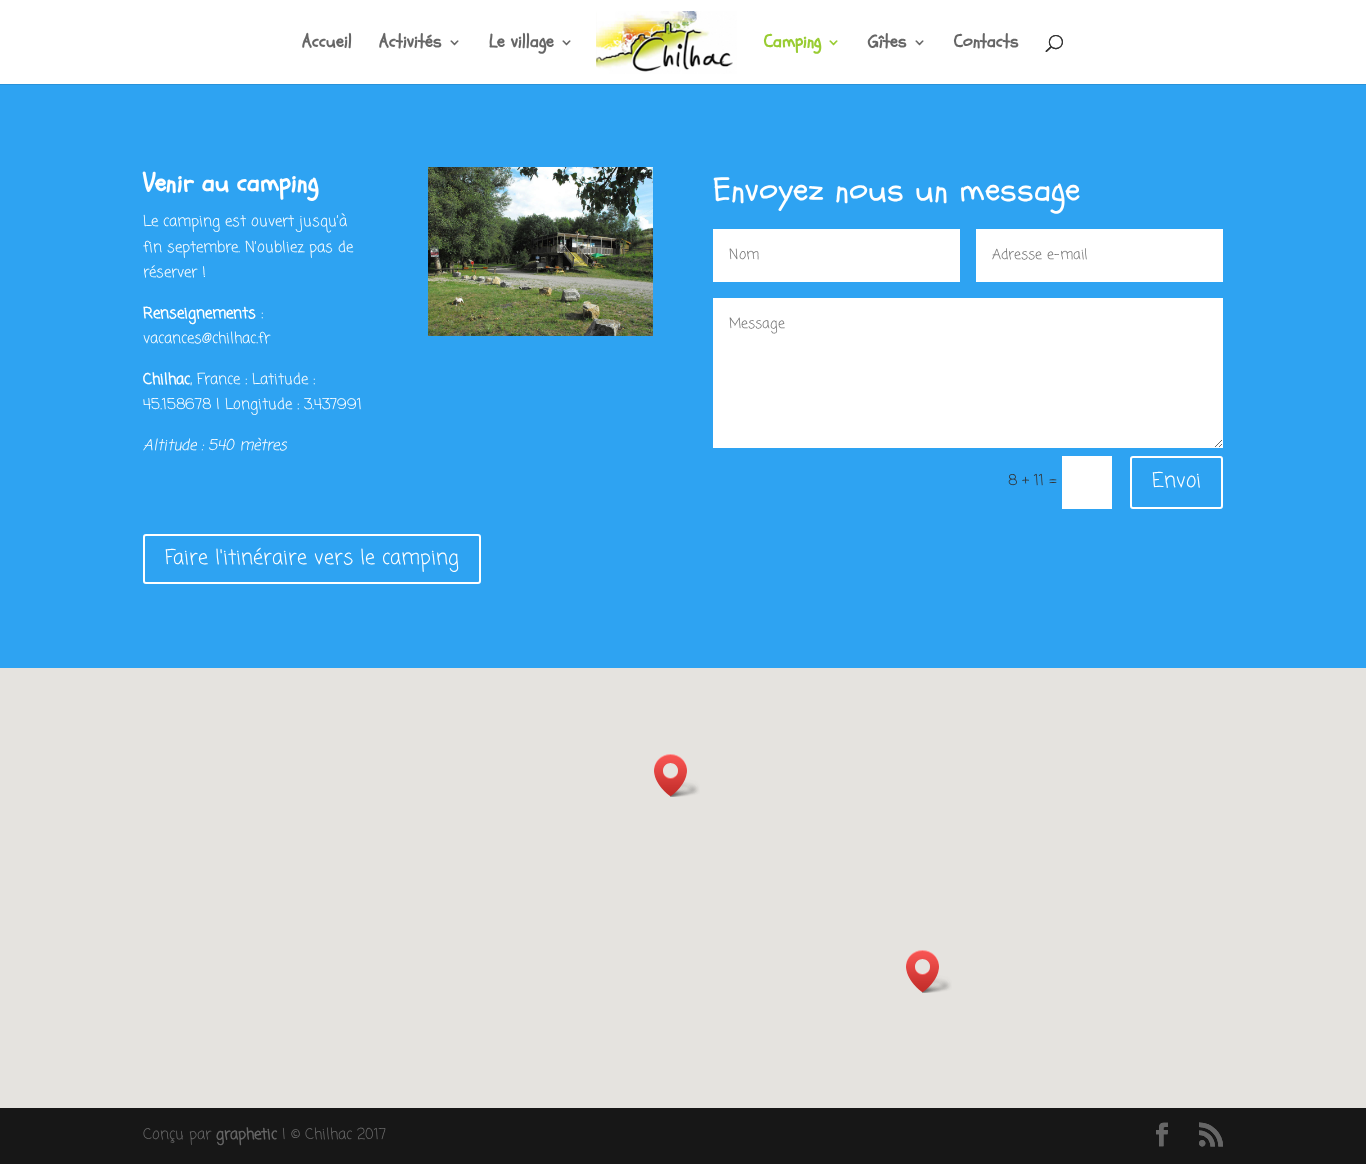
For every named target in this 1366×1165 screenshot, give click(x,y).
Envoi (1176, 481)
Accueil (327, 44)
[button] (929, 971)
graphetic (246, 1135)
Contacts (986, 44)
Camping (792, 44)
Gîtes (887, 44)
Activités (410, 44)
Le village (521, 44)
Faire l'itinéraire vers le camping (312, 558)
